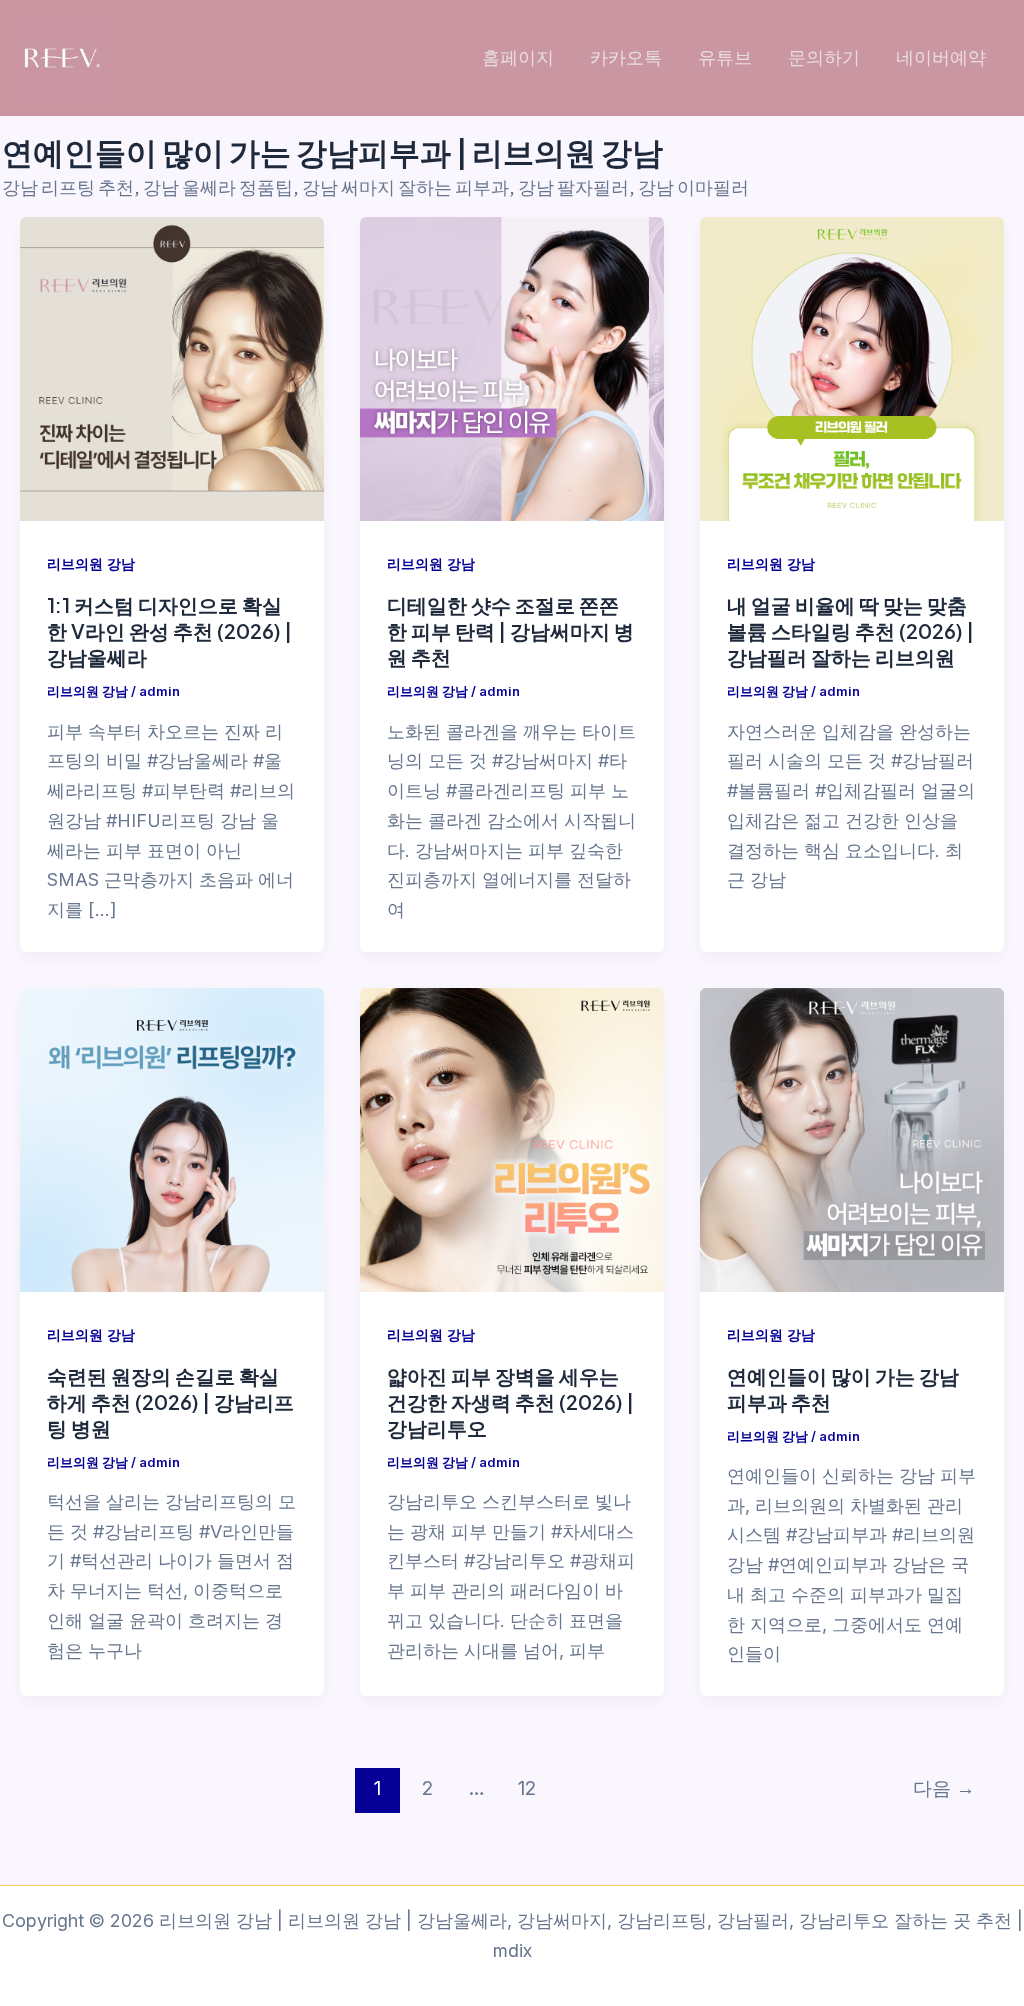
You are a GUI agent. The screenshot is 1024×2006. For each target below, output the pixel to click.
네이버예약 (941, 57)
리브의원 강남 (91, 563)
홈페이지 (518, 57)
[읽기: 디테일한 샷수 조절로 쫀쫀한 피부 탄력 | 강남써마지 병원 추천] (512, 369)
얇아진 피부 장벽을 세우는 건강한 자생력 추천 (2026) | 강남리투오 (510, 1401)
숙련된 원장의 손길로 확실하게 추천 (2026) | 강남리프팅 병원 (170, 1401)
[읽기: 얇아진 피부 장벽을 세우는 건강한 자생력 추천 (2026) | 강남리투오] (512, 1140)
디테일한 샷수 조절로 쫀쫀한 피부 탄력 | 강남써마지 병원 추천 (510, 630)
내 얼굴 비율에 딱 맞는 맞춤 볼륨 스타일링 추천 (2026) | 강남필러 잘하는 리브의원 (850, 630)
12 (527, 1788)
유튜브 (725, 57)
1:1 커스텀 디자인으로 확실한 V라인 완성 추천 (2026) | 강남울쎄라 (169, 630)
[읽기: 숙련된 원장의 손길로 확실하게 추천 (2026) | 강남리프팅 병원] (172, 1140)
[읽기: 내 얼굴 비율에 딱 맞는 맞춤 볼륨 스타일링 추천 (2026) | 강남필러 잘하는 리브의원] (852, 369)
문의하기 (824, 57)
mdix (512, 1950)
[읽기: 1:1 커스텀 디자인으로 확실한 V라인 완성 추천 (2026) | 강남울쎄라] (172, 369)
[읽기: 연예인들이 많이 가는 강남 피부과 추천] (852, 1140)
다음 (944, 1788)
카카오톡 (626, 57)
